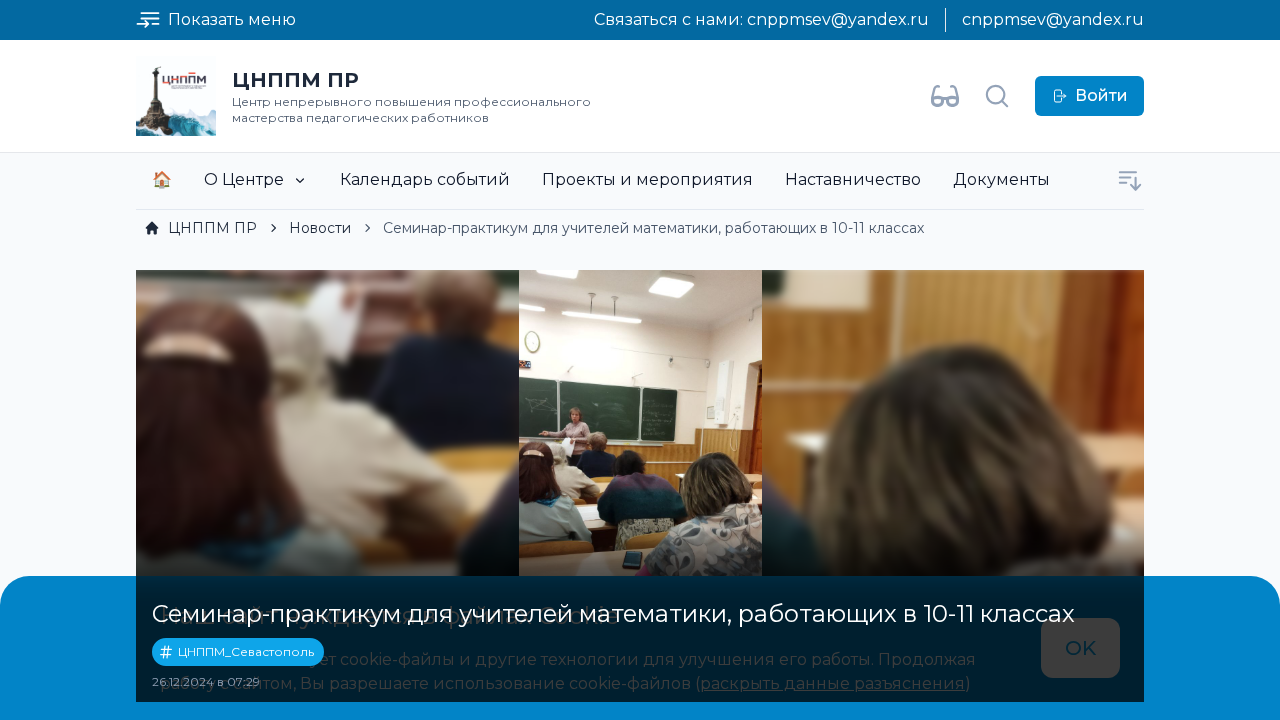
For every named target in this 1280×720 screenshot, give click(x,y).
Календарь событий (425, 179)
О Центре (244, 180)
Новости (320, 228)
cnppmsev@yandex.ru (838, 19)
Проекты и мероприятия (647, 179)
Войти (1101, 95)
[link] (200, 228)
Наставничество (853, 179)
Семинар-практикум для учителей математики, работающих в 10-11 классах (653, 228)
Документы (1001, 179)
